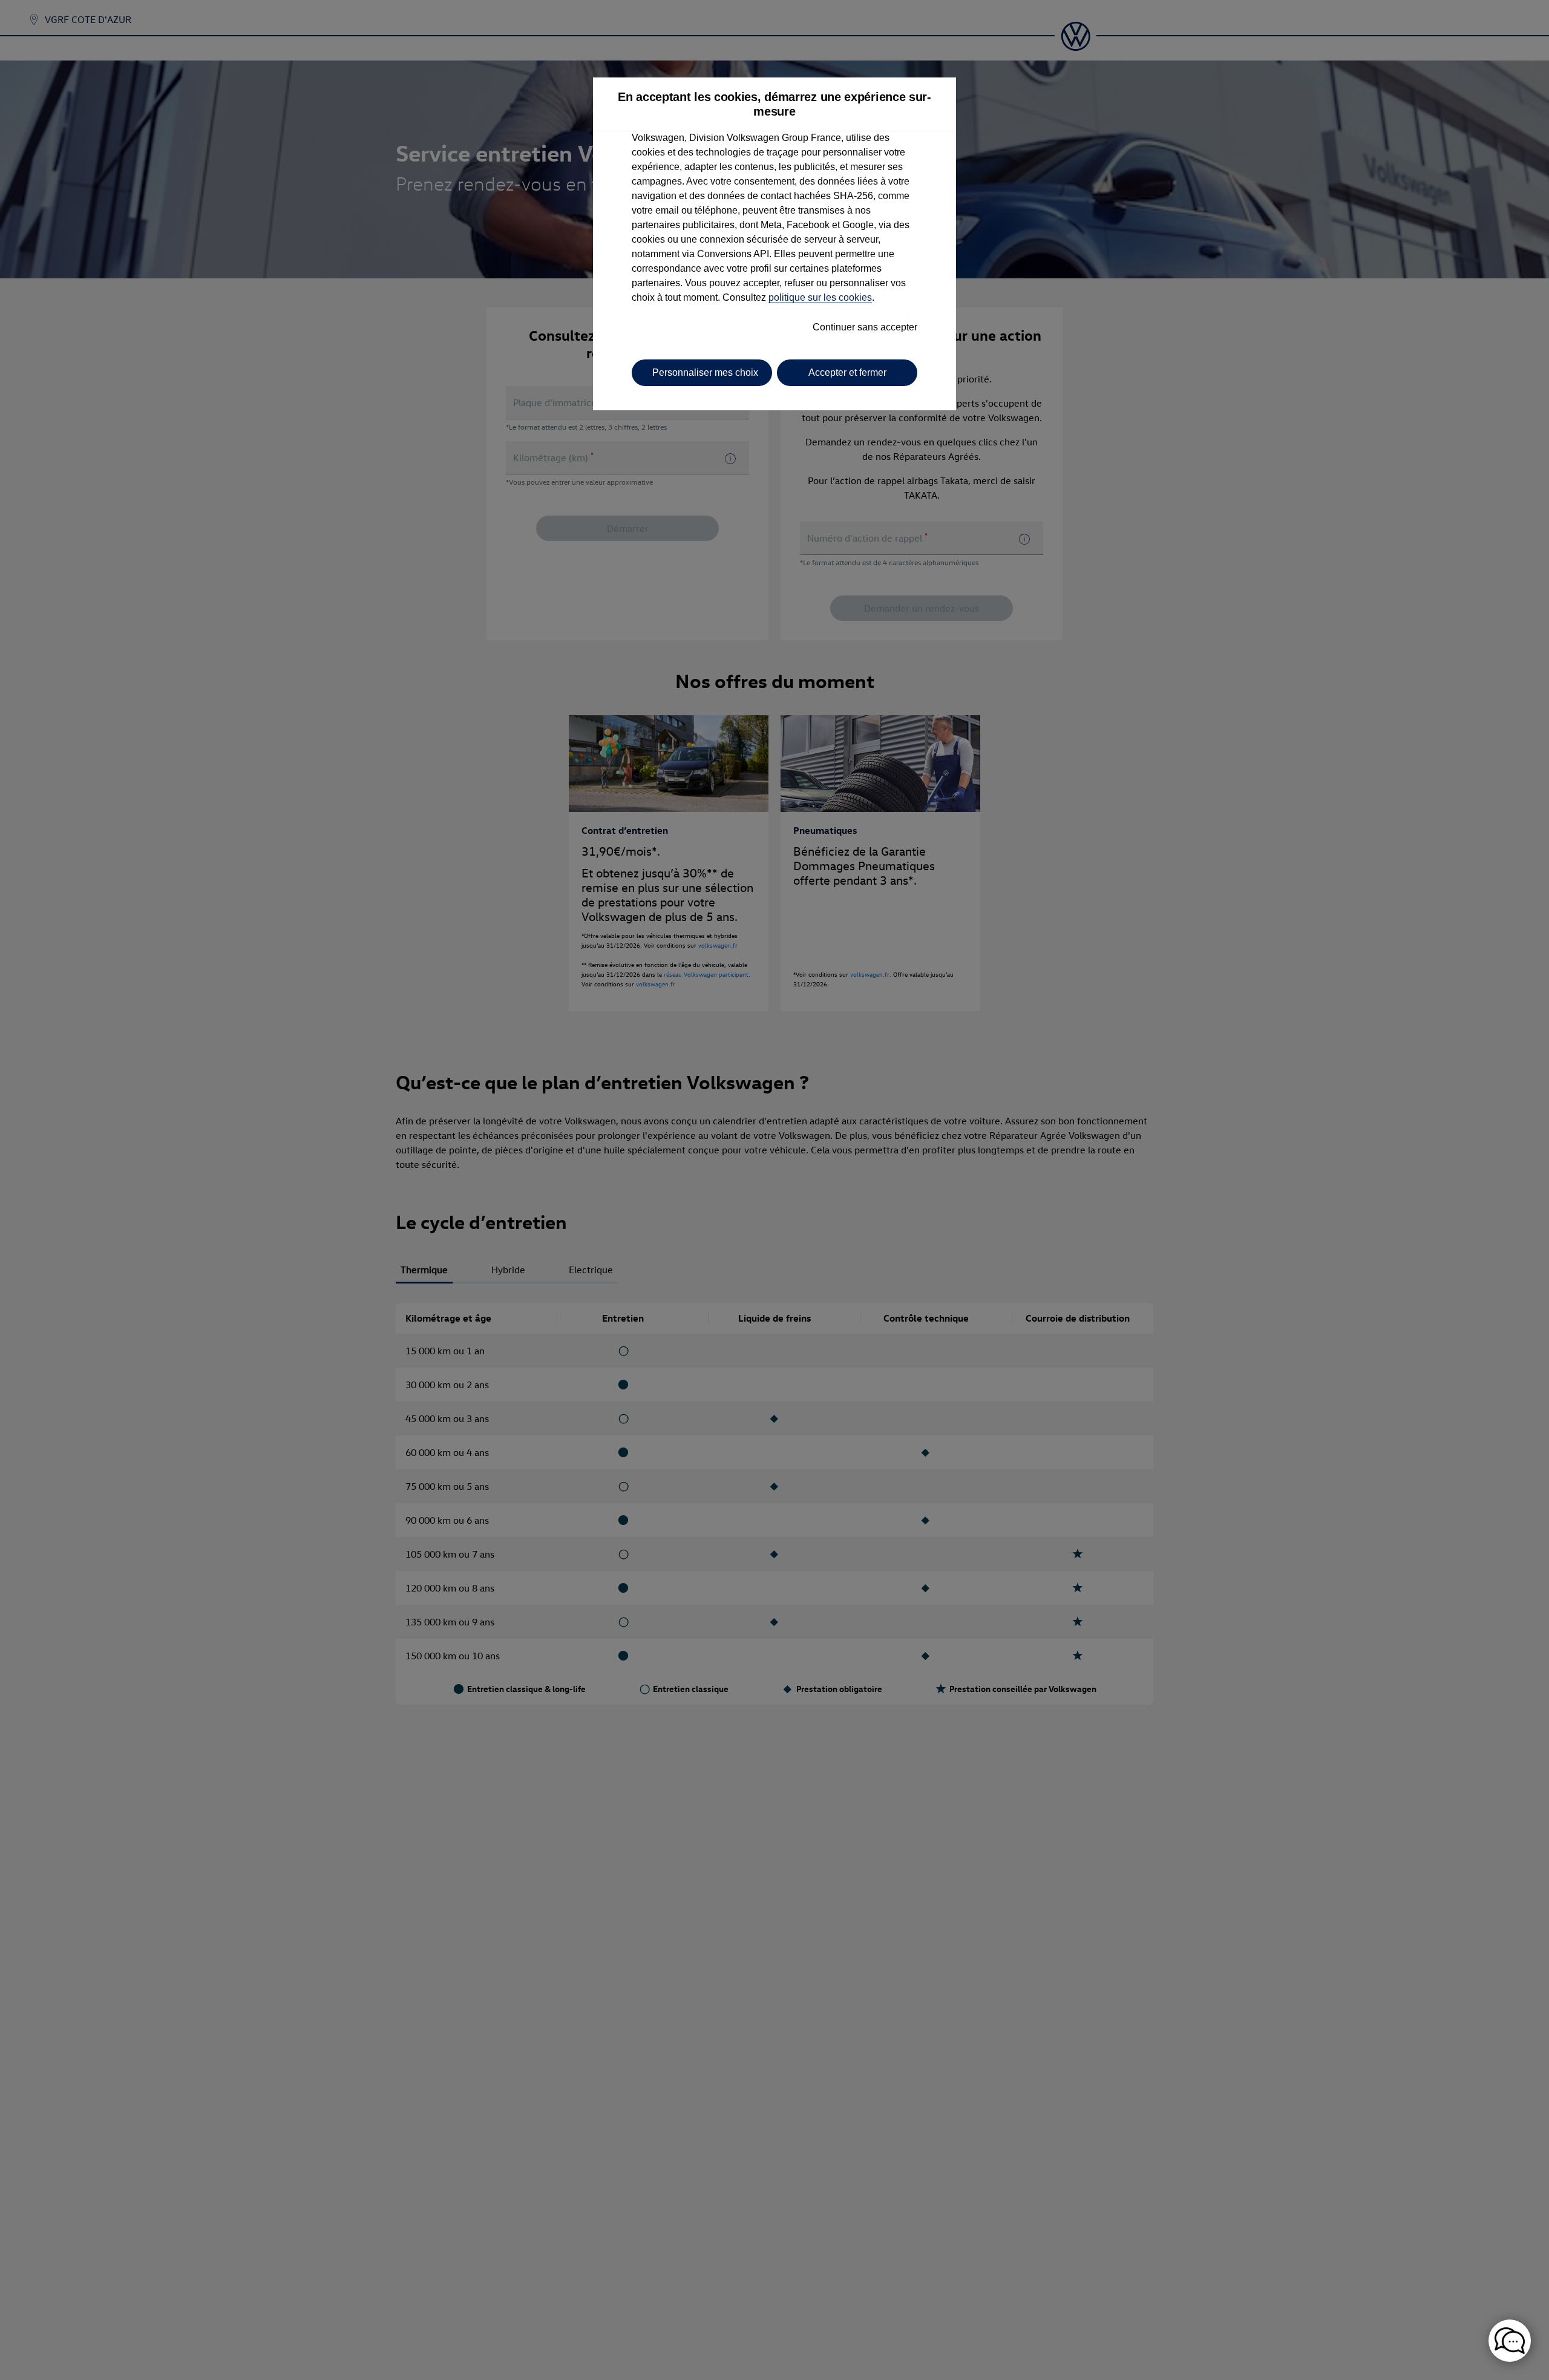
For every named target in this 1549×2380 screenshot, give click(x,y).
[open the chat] (1510, 2341)
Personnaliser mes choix (705, 372)
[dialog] (774, 1190)
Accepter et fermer (847, 372)
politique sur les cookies (820, 297)
